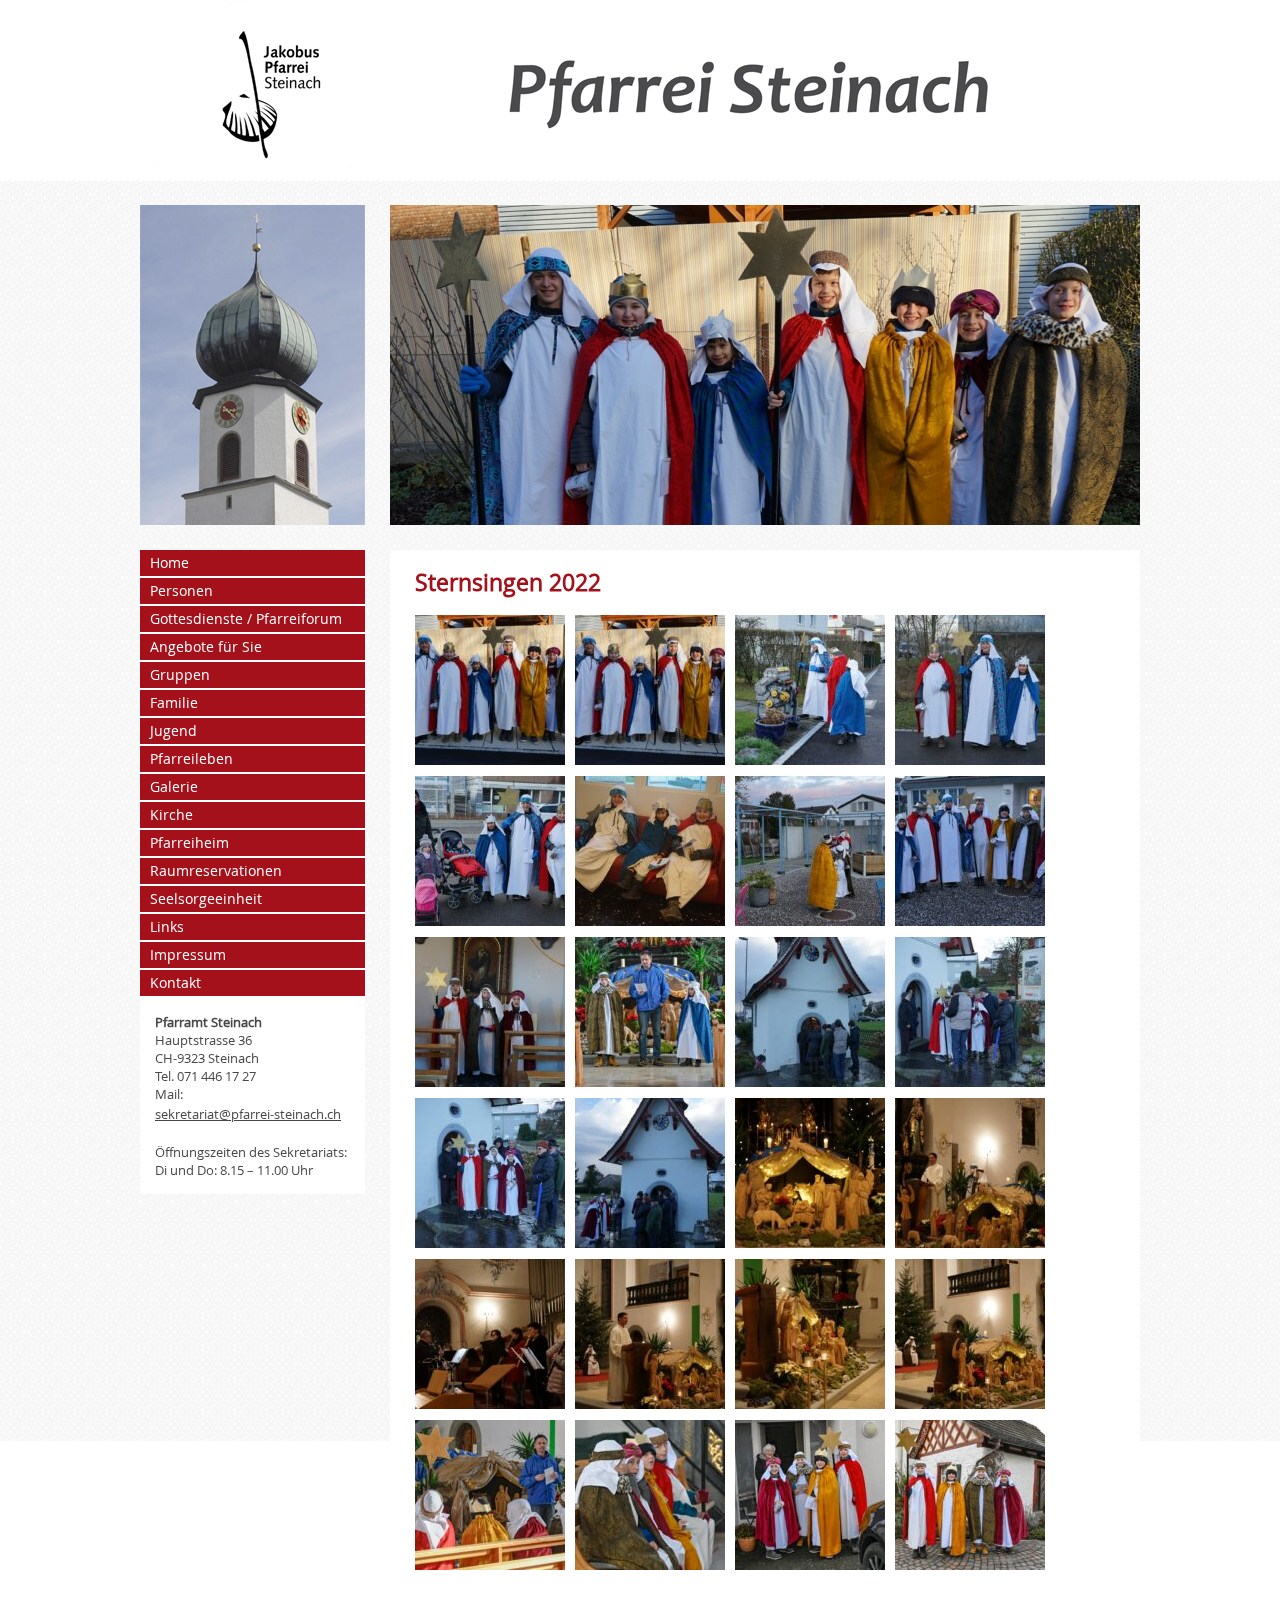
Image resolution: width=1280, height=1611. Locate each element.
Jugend (173, 730)
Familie (174, 702)
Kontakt (175, 982)
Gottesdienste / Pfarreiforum (246, 618)
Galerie (174, 786)
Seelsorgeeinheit (206, 898)
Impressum (188, 954)
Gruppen (180, 674)
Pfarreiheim (189, 842)
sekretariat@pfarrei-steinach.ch (248, 1114)
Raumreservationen (216, 870)
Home (169, 562)
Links (167, 926)
